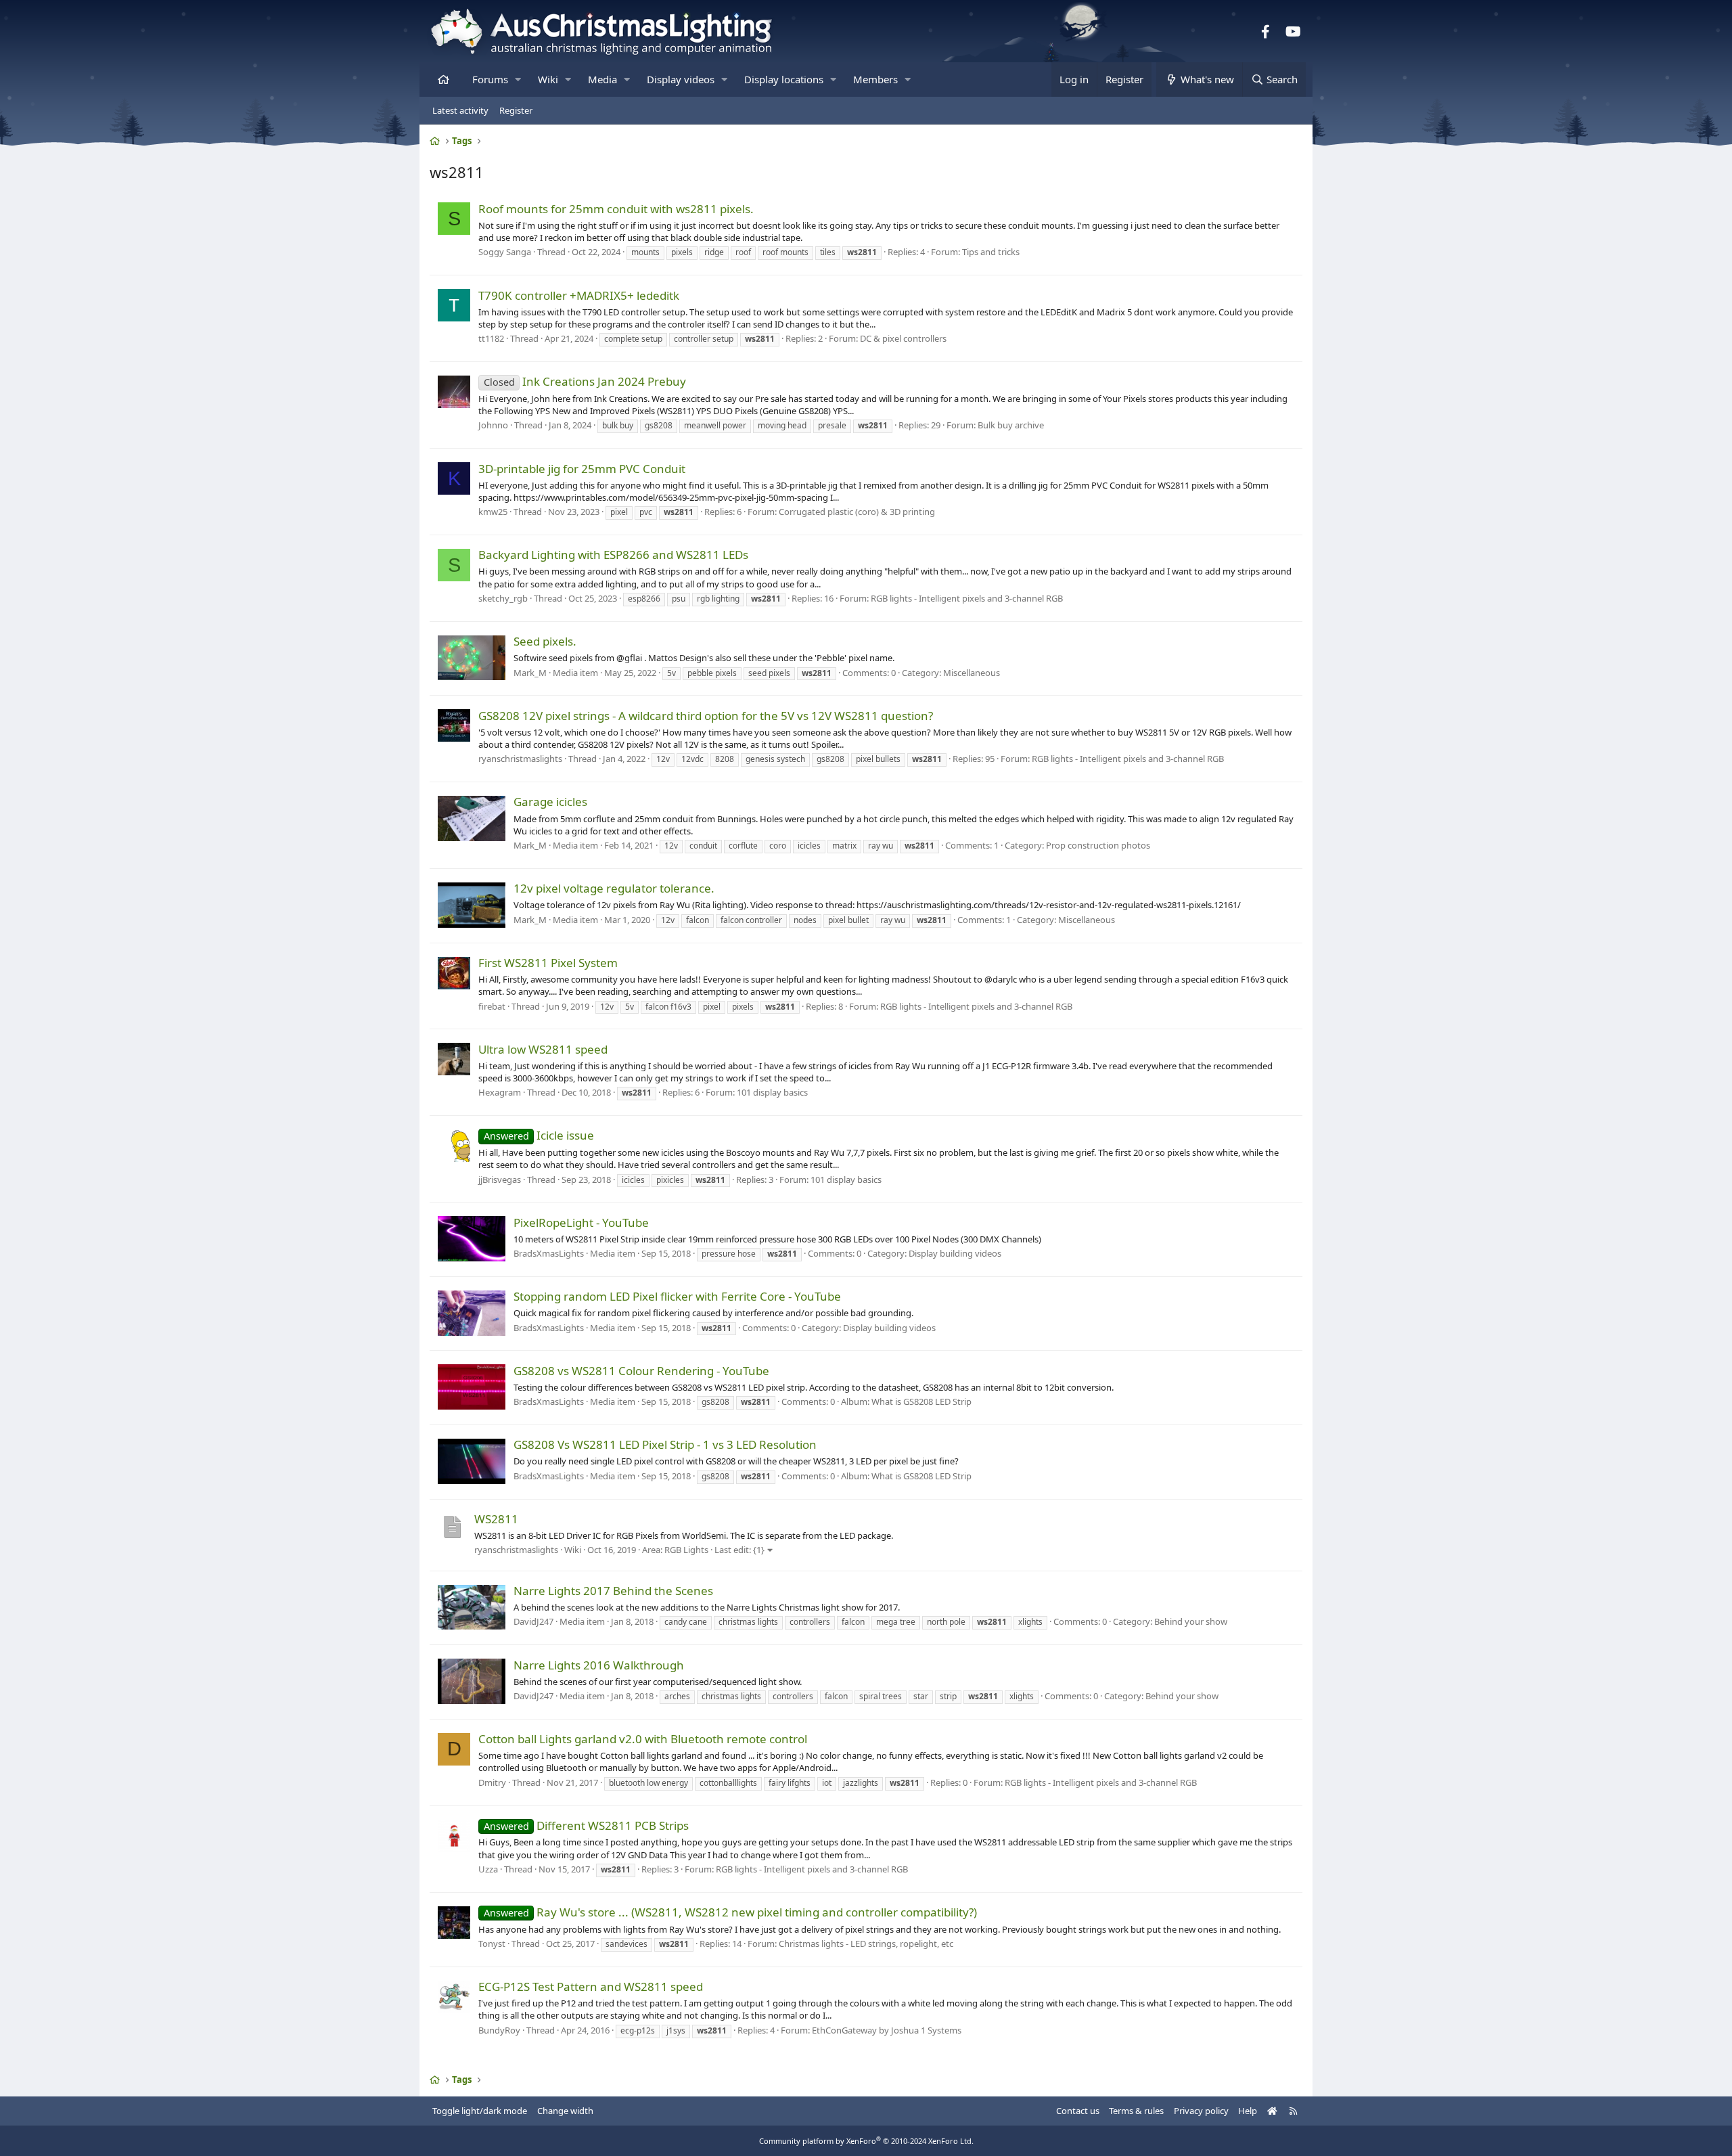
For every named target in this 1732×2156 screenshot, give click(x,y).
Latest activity (460, 110)
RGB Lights (686, 1550)
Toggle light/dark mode (480, 2111)
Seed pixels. (545, 641)
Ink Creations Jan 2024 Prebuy (585, 381)
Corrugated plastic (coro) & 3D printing (857, 512)
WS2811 (496, 1519)
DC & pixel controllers (903, 338)
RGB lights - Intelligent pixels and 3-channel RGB (967, 598)
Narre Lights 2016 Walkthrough (599, 1665)
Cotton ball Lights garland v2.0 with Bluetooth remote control (643, 1739)
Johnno (493, 425)
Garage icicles (550, 802)
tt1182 (491, 338)
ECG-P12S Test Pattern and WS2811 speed (591, 1986)
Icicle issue (539, 1135)
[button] (518, 80)
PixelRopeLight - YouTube (581, 1222)
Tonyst (492, 1944)
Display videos (681, 79)
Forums (490, 79)
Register (516, 110)
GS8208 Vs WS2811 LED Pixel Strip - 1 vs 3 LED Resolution (665, 1444)
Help (1248, 2111)
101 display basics (772, 1092)
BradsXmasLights (549, 1253)
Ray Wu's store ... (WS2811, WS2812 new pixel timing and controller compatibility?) (730, 1912)
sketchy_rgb (503, 598)
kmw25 (493, 512)
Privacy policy (1201, 2111)
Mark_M (530, 673)
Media (602, 79)
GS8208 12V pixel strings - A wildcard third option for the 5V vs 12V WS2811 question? (706, 716)
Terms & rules (1136, 2111)
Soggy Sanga (505, 252)
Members (875, 79)
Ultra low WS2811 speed (543, 1049)
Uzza (488, 1869)
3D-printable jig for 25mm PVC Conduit (582, 469)
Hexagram (500, 1092)
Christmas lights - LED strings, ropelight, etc (866, 1944)
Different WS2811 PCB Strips (586, 1825)
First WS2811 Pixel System (548, 963)
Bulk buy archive (1011, 425)
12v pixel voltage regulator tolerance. (614, 888)
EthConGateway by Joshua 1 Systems (887, 2030)
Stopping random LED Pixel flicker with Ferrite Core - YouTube (677, 1296)
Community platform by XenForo (866, 2141)
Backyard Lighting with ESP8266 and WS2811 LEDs (613, 555)
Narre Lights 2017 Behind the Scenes (613, 1591)
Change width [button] (565, 2111)
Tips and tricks (991, 252)
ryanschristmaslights (516, 1550)
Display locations (784, 79)
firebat (492, 1006)
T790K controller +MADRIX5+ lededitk (579, 295)
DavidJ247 (533, 1621)
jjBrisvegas (500, 1180)
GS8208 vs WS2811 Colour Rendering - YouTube (641, 1371)
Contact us (1078, 2111)
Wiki (548, 79)
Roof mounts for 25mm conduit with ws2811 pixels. (616, 209)
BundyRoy (499, 2030)
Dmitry (492, 1782)
